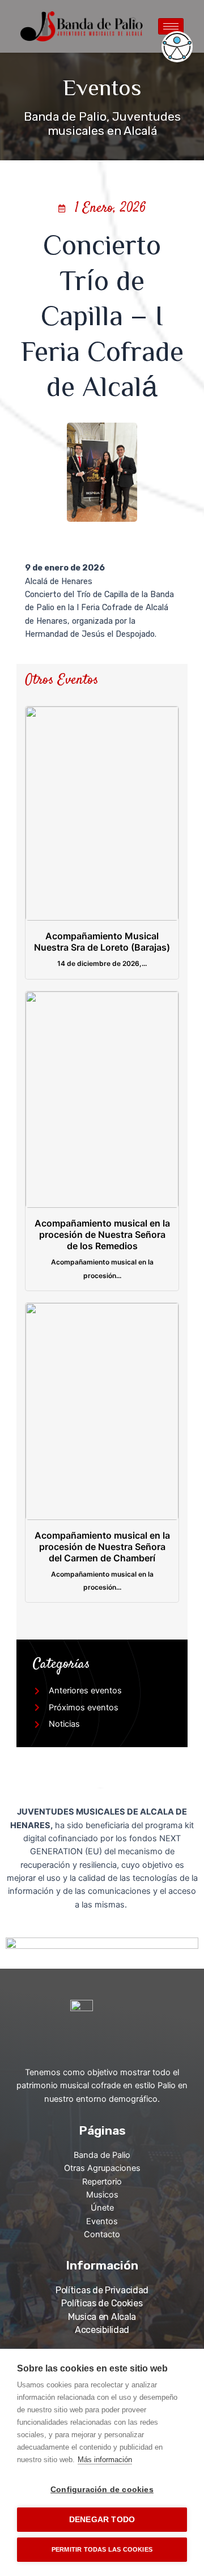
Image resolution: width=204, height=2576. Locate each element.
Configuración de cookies (102, 2490)
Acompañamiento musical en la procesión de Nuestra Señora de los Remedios (102, 1234)
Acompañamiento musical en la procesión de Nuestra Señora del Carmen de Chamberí (102, 1547)
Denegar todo (102, 2520)
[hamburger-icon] (171, 26)
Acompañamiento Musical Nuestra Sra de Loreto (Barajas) (102, 942)
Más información (105, 2460)
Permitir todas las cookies (102, 2549)
